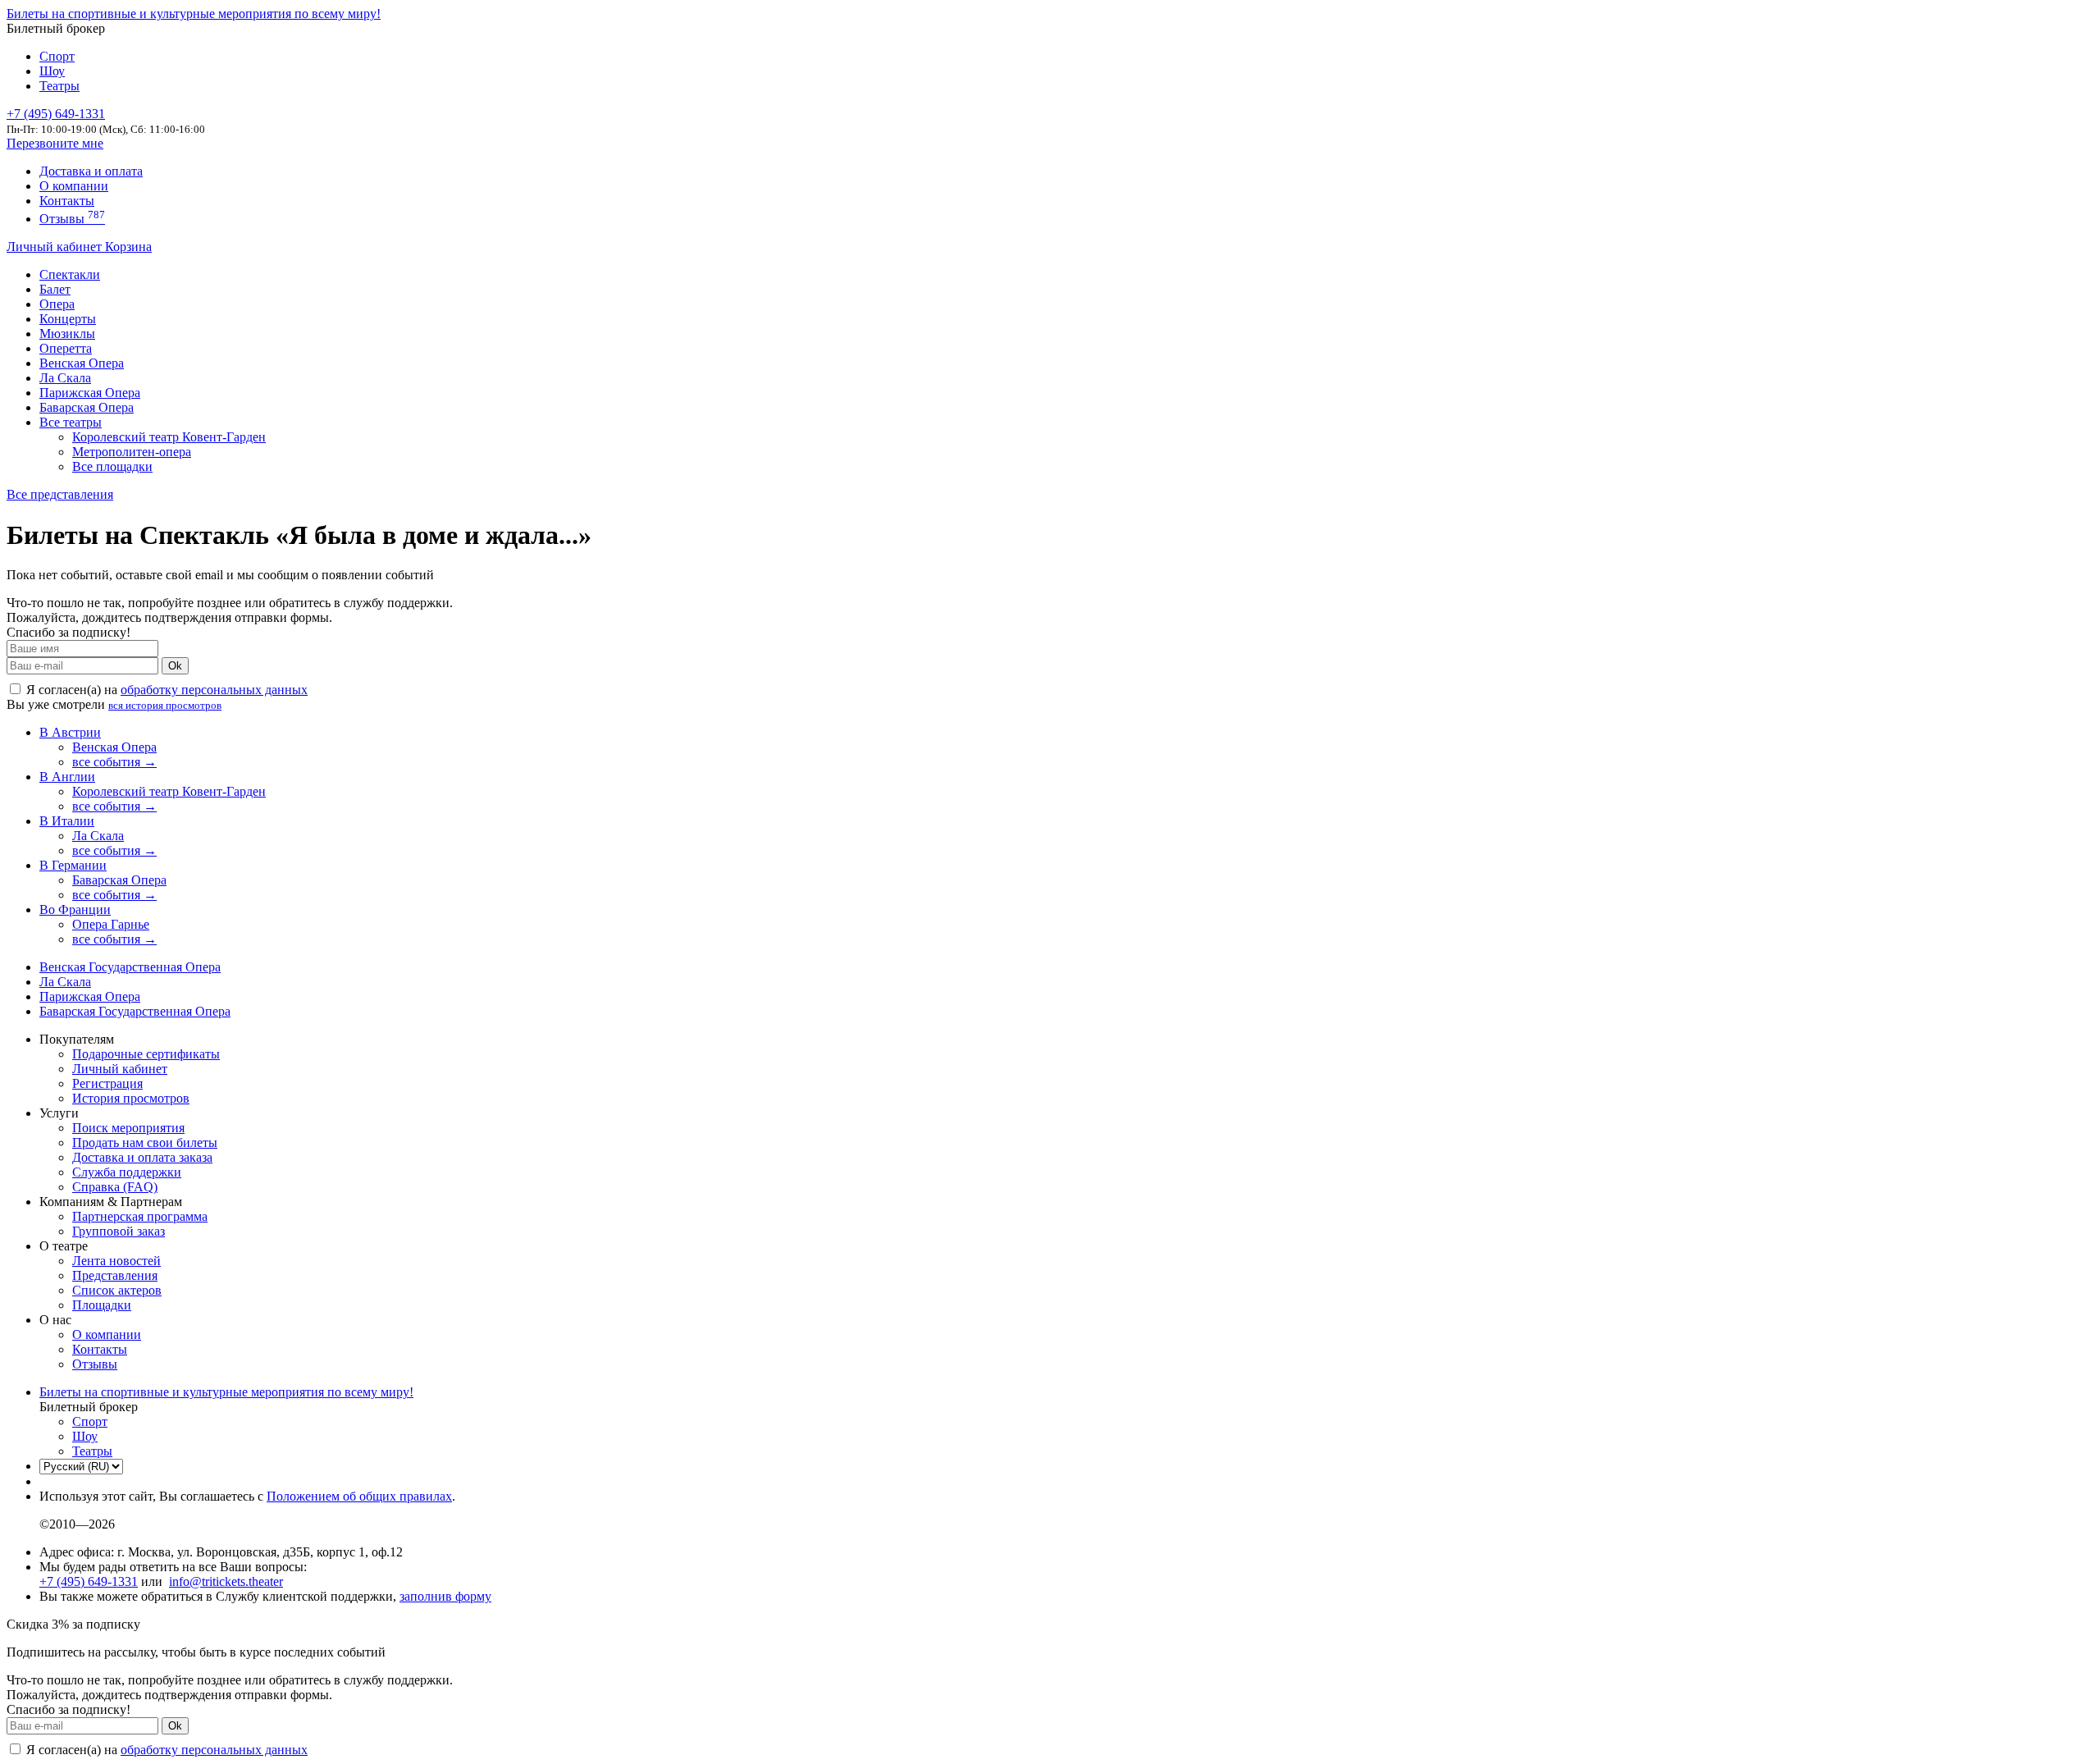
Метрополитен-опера (132, 452)
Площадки (102, 1305)
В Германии (73, 865)
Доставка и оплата (91, 171)
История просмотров (131, 1098)
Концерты (68, 319)
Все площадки (112, 466)
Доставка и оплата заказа (142, 1157)
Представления (115, 1275)
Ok (175, 666)
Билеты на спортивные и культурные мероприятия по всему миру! (194, 14)
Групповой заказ (119, 1231)
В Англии (67, 777)
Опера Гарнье (111, 924)
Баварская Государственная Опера (135, 1011)
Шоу (52, 71)
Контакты (67, 201)
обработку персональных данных (214, 690)
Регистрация (107, 1083)
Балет (55, 289)
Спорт (57, 56)
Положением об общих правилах (359, 1496)
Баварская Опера (87, 407)
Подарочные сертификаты (146, 1054)
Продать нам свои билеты (145, 1142)
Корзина (128, 247)
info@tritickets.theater (226, 1581)
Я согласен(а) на (165, 690)
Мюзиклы (67, 334)
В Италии (67, 821)
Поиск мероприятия (128, 1128)
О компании (74, 186)
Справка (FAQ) (115, 1187)
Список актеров (117, 1290)
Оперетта (66, 348)
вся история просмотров (165, 705)
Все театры (71, 422)
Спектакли (70, 274)
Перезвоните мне (55, 143)
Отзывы (72, 219)
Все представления (60, 494)
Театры (59, 86)
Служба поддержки (127, 1172)
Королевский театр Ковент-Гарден (169, 437)
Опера (57, 304)
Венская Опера (82, 363)
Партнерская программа (140, 1216)
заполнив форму (445, 1596)
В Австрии (70, 732)
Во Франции (75, 909)
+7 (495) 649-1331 (89, 1581)
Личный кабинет (56, 247)
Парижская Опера (90, 393)
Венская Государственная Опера (130, 967)
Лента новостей (116, 1261)
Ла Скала (65, 378)
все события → (114, 762)
